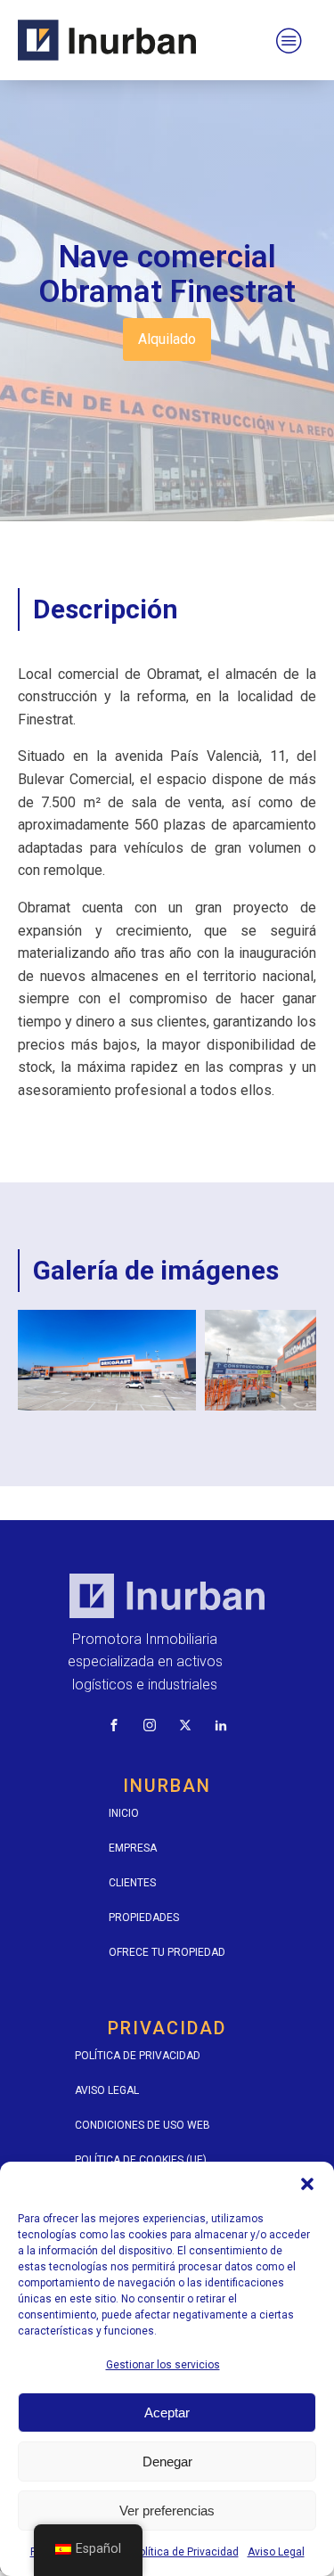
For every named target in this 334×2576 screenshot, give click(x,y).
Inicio (124, 1813)
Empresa (133, 1848)
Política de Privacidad (186, 2552)
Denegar (167, 2462)
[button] (307, 2184)
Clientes (132, 1883)
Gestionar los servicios (163, 2365)
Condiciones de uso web (143, 2125)
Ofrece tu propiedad (167, 1952)
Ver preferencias (167, 2511)
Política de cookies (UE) (141, 2160)
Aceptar (167, 2412)
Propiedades (144, 1918)
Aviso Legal (276, 2552)
